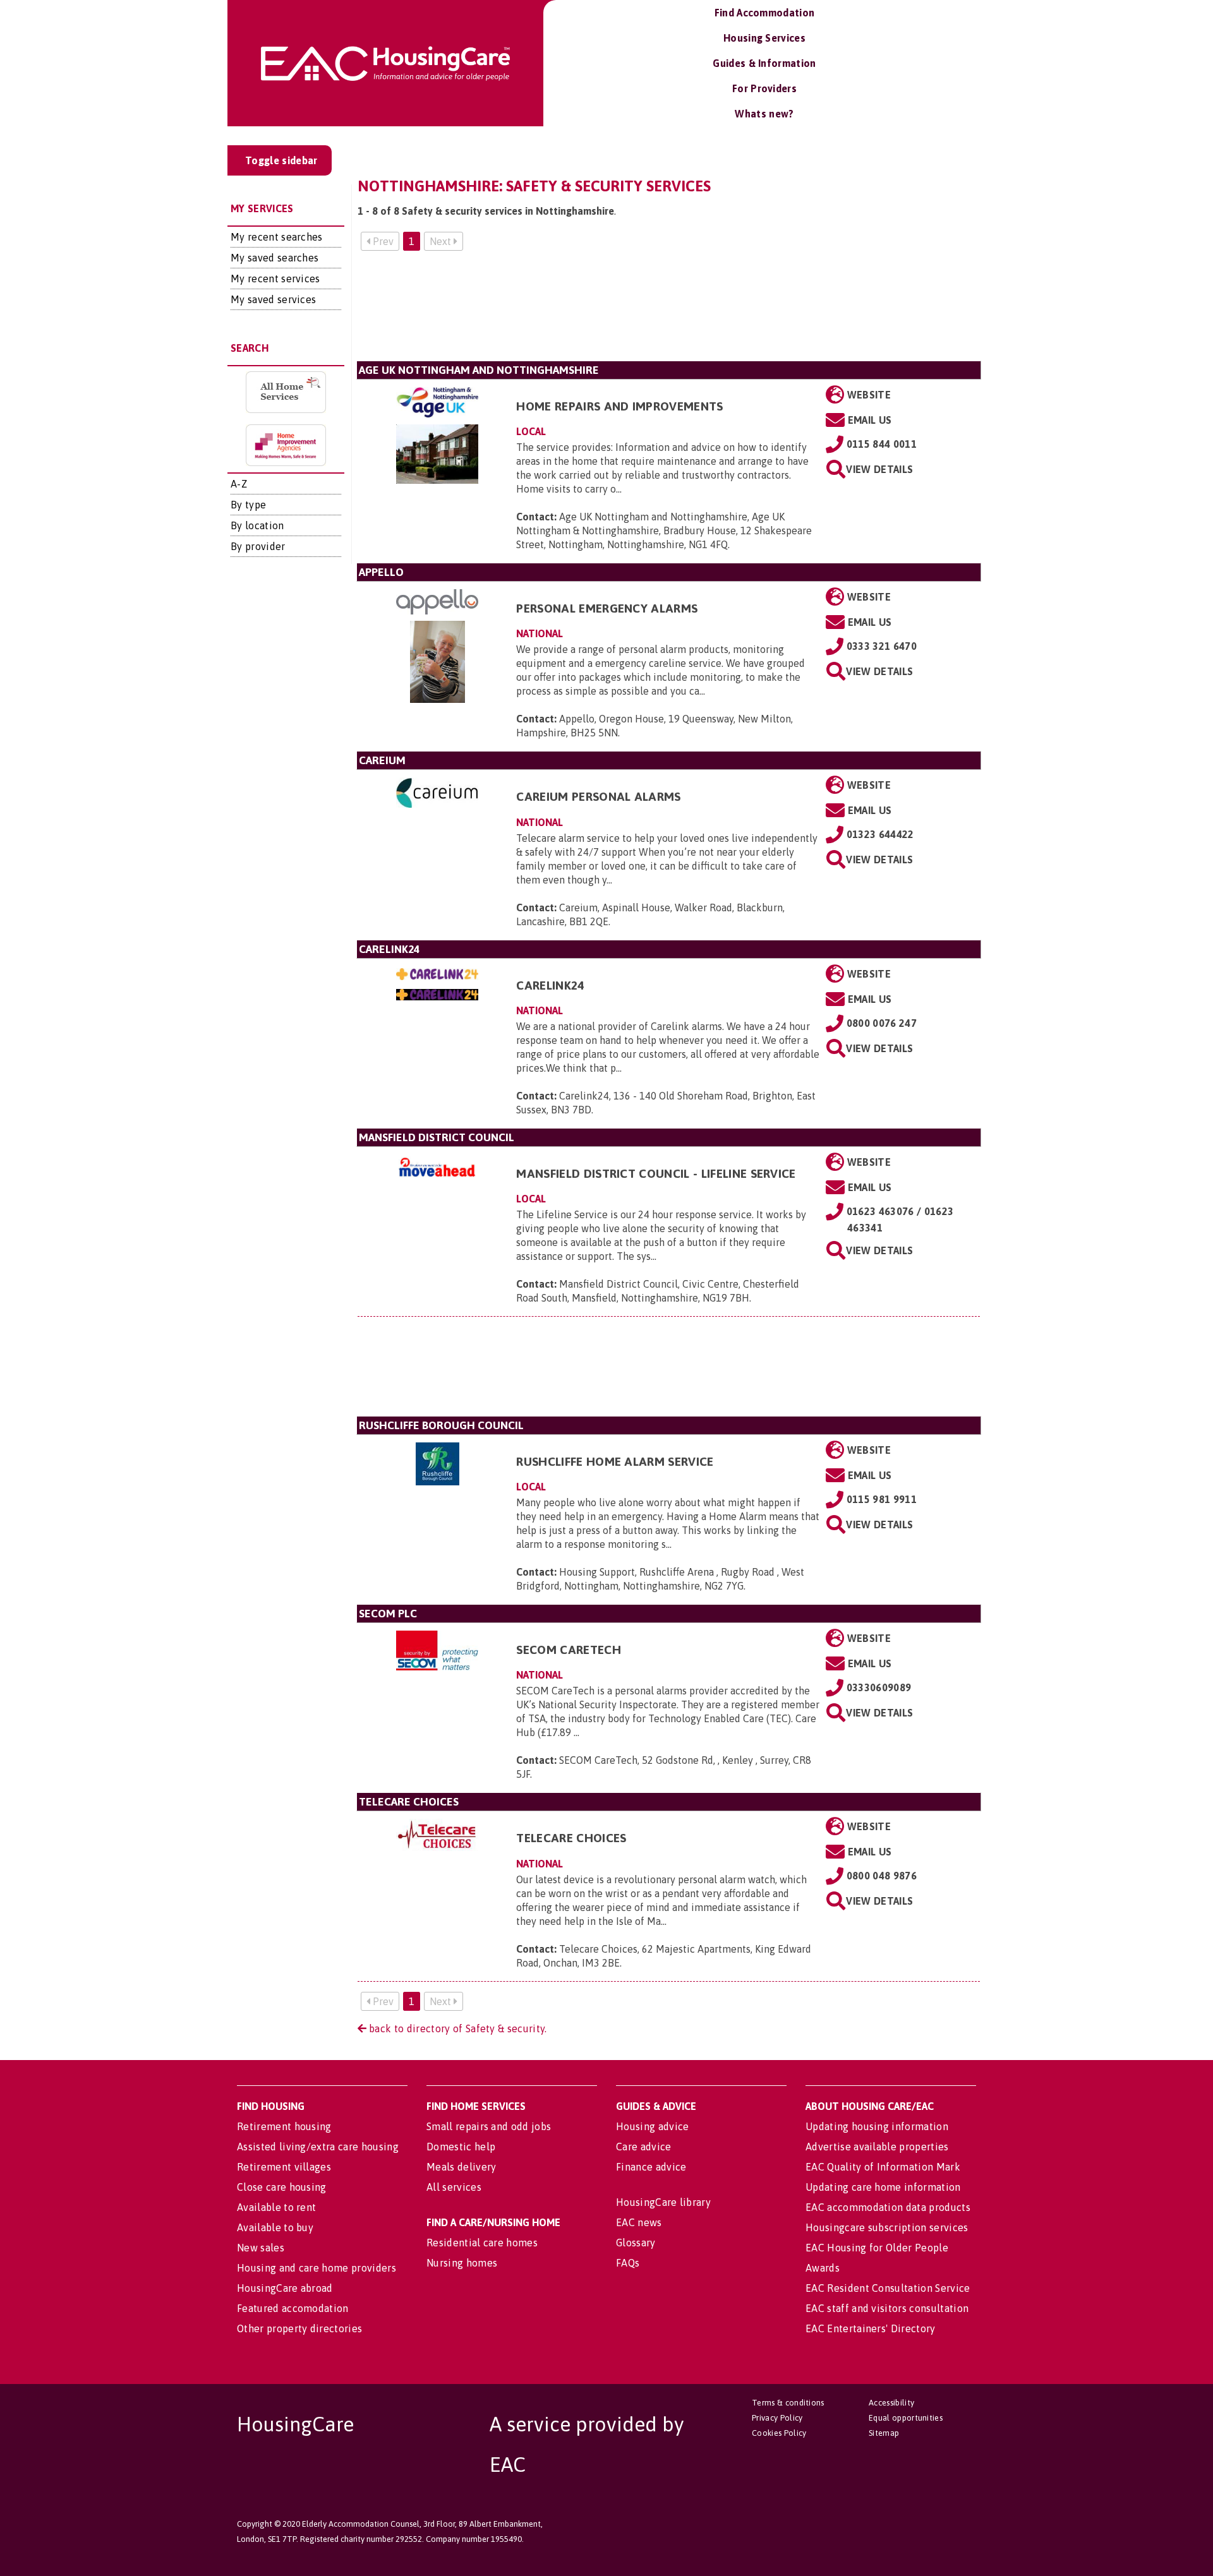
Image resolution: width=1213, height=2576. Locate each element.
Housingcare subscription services (887, 2227)
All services (454, 2187)
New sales (261, 2248)
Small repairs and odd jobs (489, 2126)
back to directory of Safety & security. (457, 2028)
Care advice (644, 2147)
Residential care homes (482, 2243)
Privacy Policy (777, 2418)
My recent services (275, 279)
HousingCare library (663, 2202)
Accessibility (891, 2403)
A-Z (239, 484)
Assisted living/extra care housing (318, 2147)
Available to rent (276, 2207)
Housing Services (764, 38)
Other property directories (299, 2328)
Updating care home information (883, 2187)
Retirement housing (284, 2126)
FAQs (628, 2263)
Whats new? (764, 114)
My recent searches (277, 237)
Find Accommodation (765, 13)
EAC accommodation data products (888, 2207)
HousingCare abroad (285, 2288)
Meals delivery (461, 2167)
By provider (258, 546)
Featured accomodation (293, 2308)
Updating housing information (877, 2126)
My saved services (273, 299)
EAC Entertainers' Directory (871, 2328)
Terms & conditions (788, 2403)
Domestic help (461, 2147)
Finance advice (651, 2167)
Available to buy (275, 2227)
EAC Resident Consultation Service (888, 2288)
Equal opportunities (906, 2418)
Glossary (636, 2243)
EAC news (639, 2222)
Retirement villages (284, 2167)
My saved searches (275, 258)
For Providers (764, 88)
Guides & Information (764, 63)
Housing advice (652, 2126)
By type (248, 505)
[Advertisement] (669, 311)
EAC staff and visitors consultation (887, 2308)
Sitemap (884, 2433)
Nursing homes (462, 2263)
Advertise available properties (877, 2147)
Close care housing (282, 2187)
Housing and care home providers (317, 2268)
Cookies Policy (779, 2433)
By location (257, 525)
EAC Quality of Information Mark (883, 2167)
